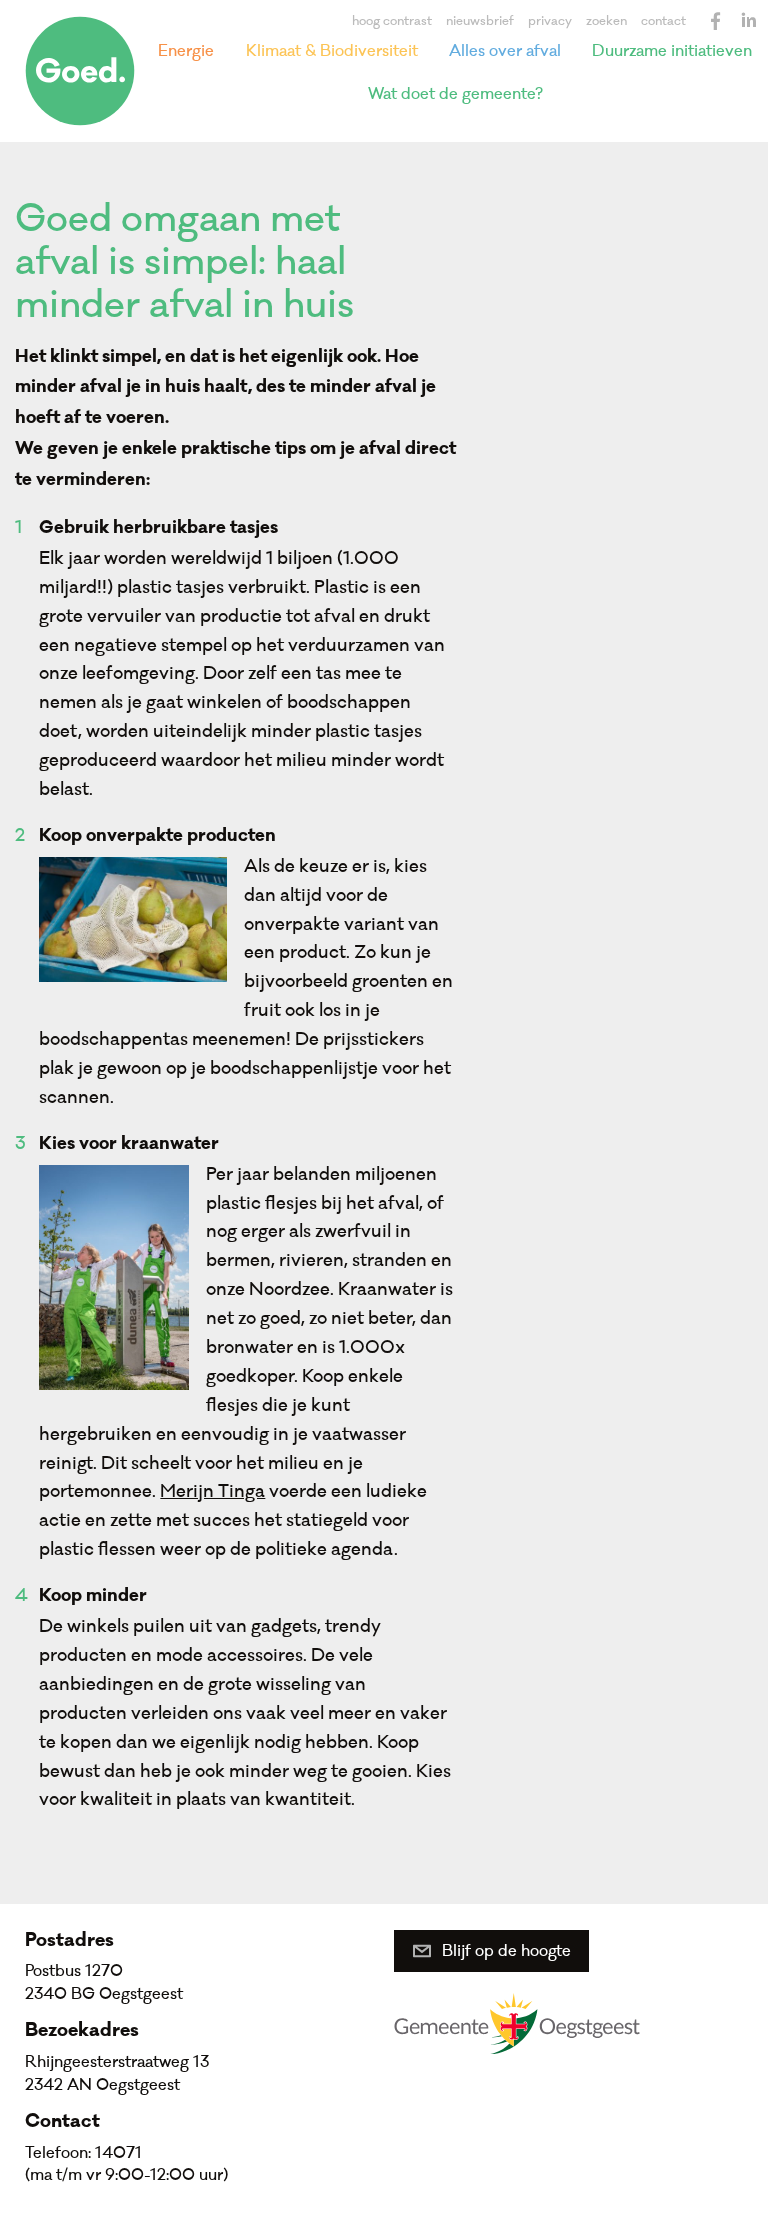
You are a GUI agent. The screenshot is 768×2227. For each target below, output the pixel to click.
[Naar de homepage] (80, 71)
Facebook (716, 21)
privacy (550, 21)
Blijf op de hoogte (506, 1951)
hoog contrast (392, 21)
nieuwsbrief (480, 21)
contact (663, 21)
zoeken (606, 21)
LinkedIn (748, 21)
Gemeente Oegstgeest (517, 2023)
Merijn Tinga (212, 1491)
